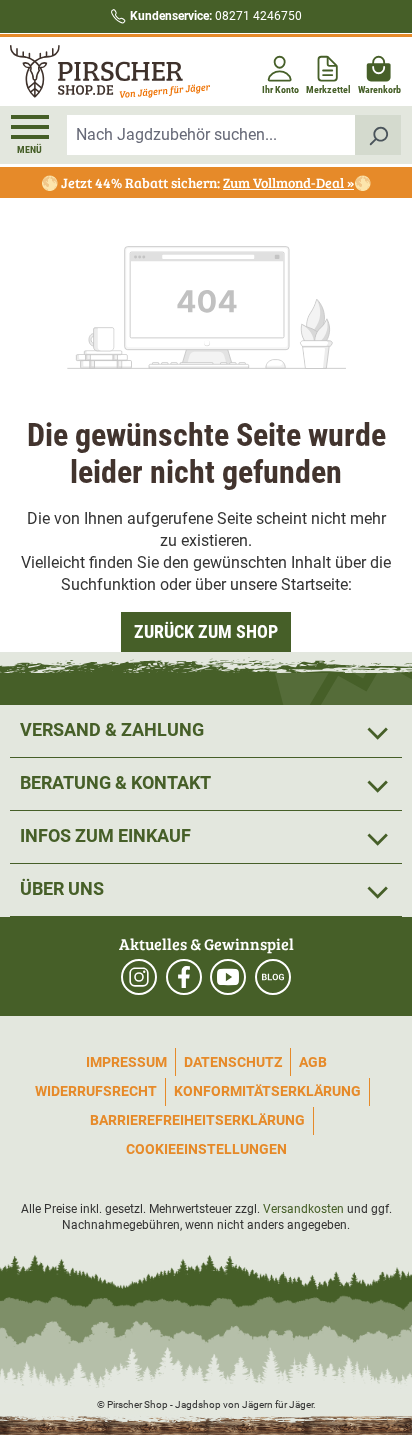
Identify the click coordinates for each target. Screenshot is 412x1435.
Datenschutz (233, 1062)
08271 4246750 (216, 16)
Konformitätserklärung (267, 1091)
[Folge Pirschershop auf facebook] (184, 977)
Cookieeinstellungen (206, 1149)
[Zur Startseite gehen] (106, 71)
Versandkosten (303, 1209)
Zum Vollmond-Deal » (288, 182)
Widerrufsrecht (96, 1091)
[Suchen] (378, 135)
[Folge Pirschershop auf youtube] (228, 977)
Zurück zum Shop (206, 631)
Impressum (126, 1062)
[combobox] (211, 135)
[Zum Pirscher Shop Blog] (273, 977)
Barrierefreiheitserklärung (197, 1120)
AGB (313, 1062)
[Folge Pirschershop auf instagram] (139, 977)
